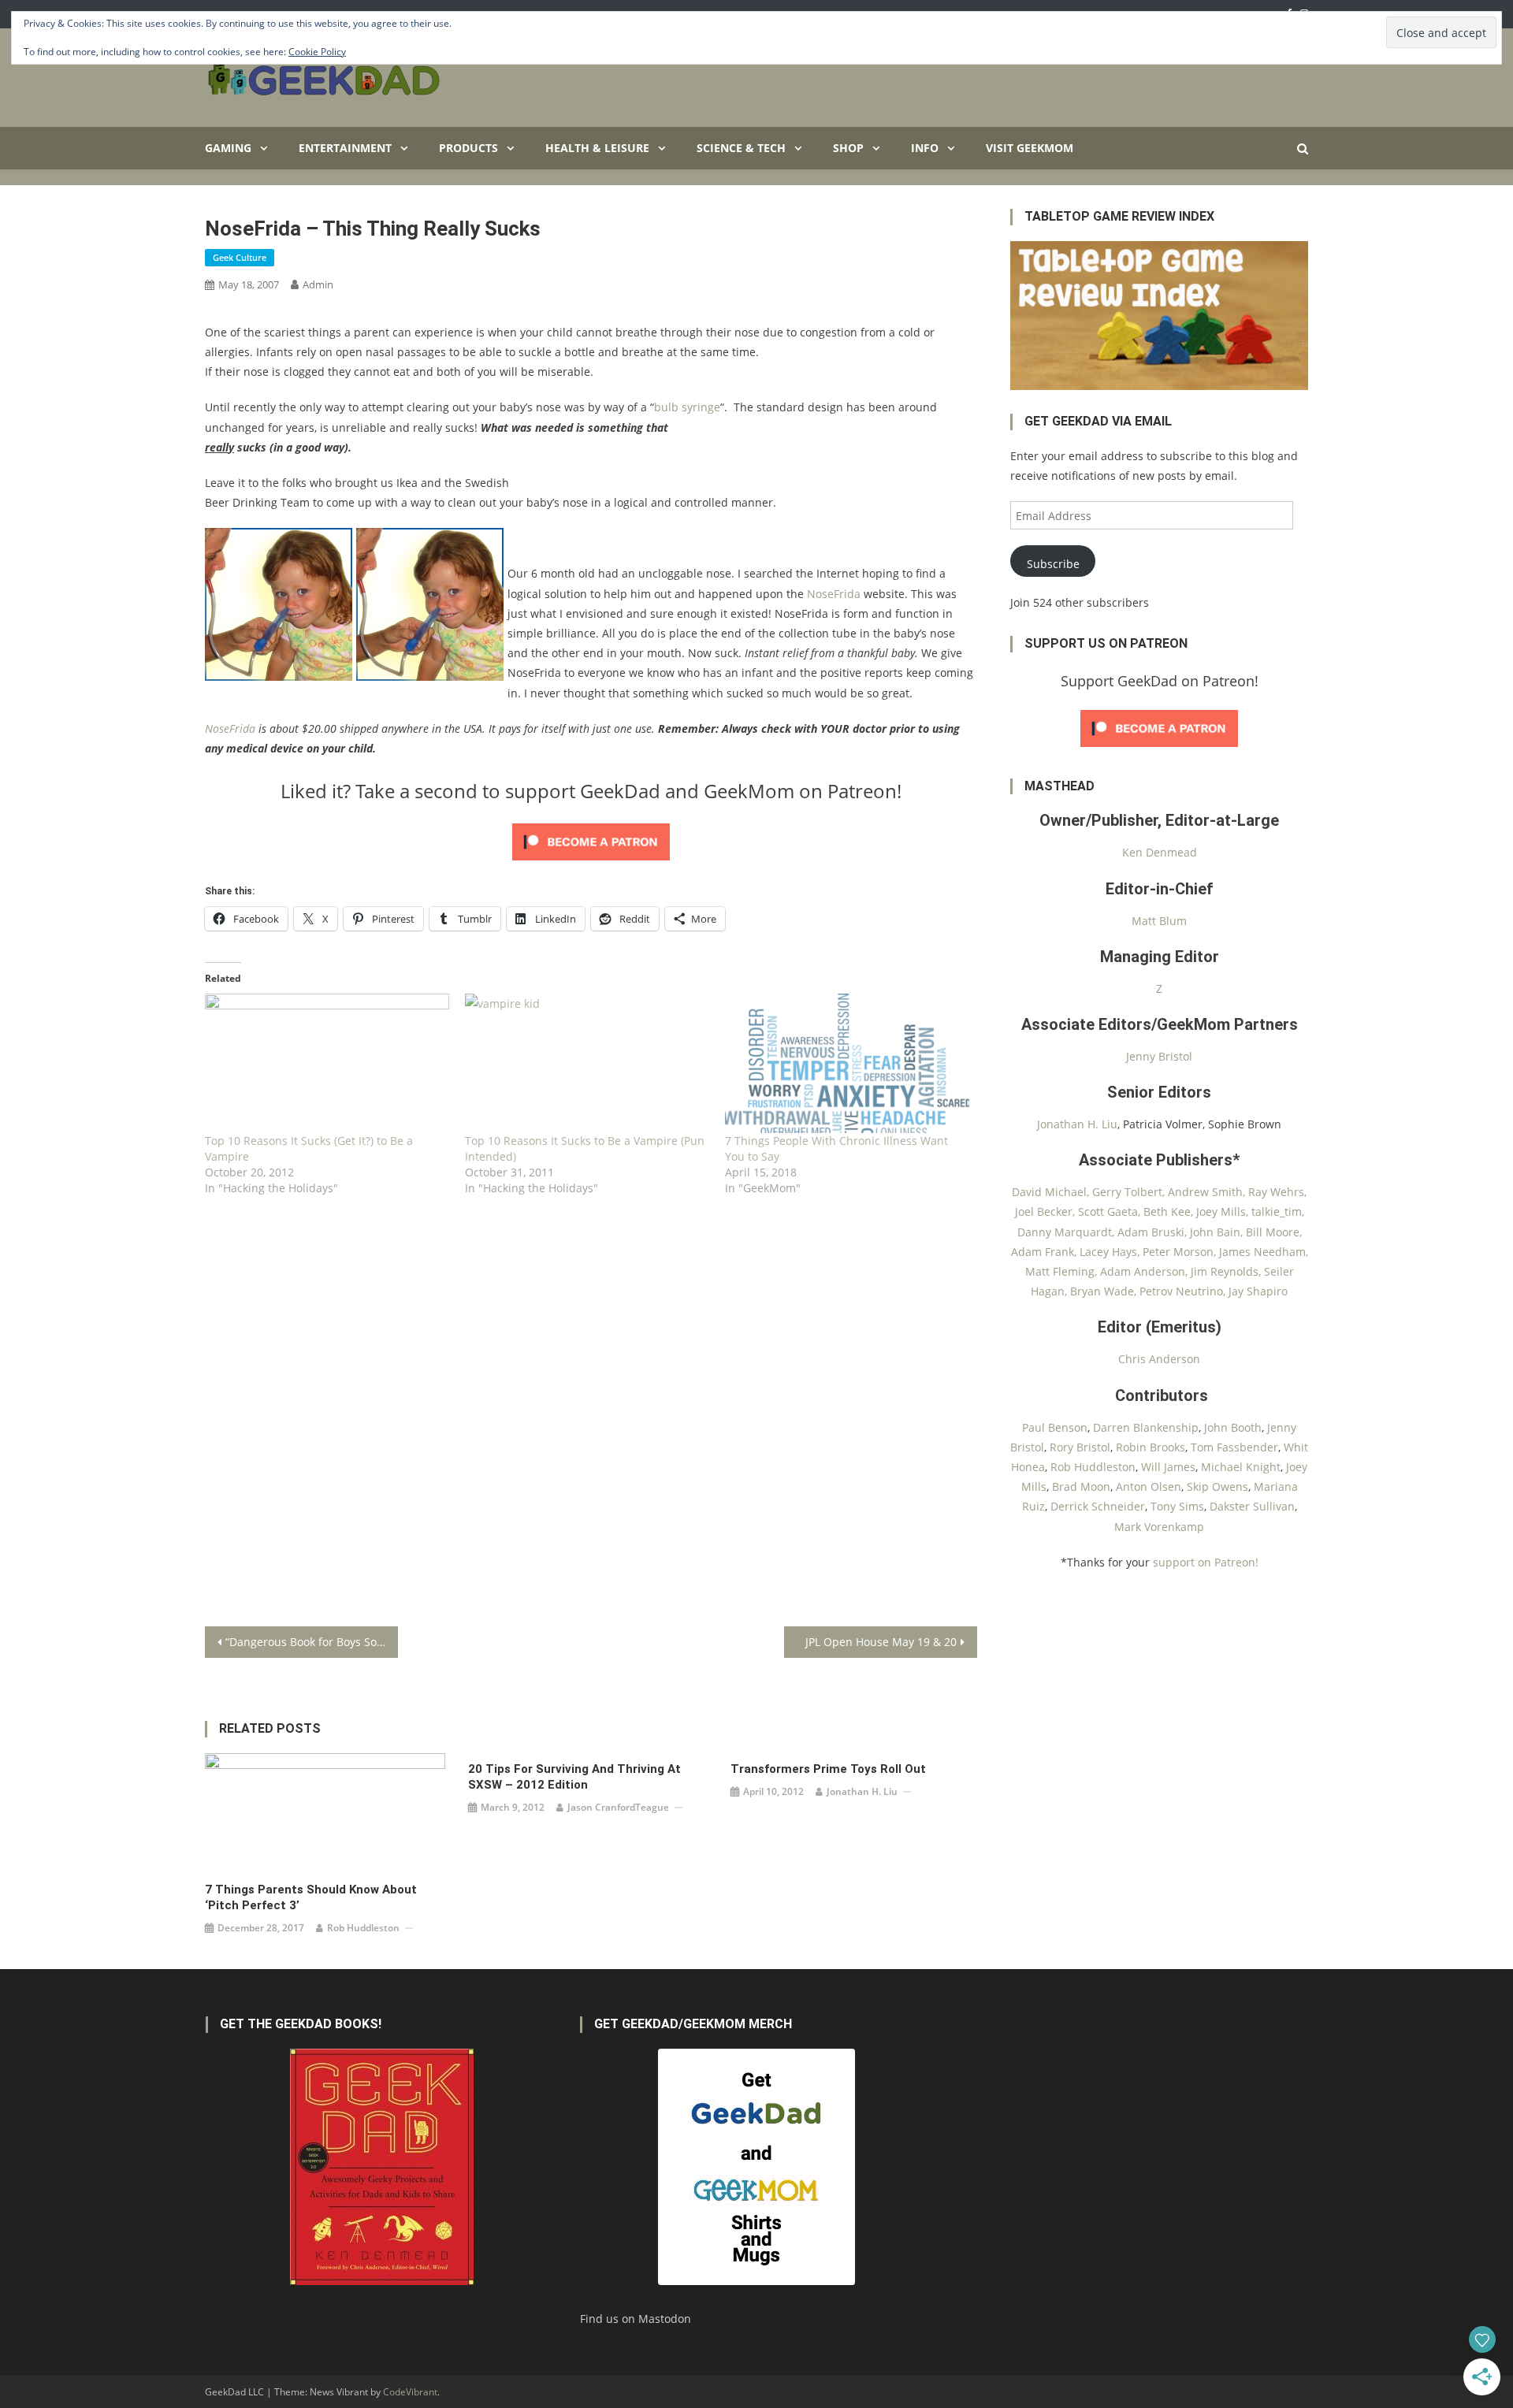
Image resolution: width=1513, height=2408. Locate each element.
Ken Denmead (1160, 852)
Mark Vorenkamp (1159, 1527)
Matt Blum (1159, 921)
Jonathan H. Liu (862, 1791)
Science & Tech (741, 148)
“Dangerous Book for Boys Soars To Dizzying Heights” (312, 1642)
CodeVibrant (410, 2392)
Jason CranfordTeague (618, 1807)
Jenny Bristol (1159, 1056)
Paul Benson (1055, 1427)
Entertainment (345, 148)
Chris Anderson (1159, 1359)
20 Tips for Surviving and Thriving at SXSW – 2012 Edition (574, 1777)
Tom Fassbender (1234, 1447)
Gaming (228, 148)
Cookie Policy (317, 52)
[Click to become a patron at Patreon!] (591, 841)
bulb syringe (687, 407)
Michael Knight (1241, 1467)
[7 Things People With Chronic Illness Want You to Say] (847, 1063)
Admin (318, 284)
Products (468, 148)
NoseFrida (834, 594)
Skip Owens (1217, 1486)
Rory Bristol (1080, 1447)
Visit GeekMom (1030, 148)
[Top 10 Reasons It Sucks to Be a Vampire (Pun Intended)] (587, 1063)
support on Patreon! (1206, 1562)
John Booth (1233, 1427)
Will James (1168, 1467)
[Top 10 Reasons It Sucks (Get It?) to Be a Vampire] (327, 1063)
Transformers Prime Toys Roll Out (828, 1769)
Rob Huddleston (363, 1928)
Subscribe (1053, 564)
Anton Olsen (1149, 1486)
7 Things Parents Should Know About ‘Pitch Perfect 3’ (311, 1897)
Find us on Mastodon (636, 2319)
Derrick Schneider (1098, 1506)
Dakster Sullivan (1252, 1506)
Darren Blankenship (1146, 1427)
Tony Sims (1177, 1506)
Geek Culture (240, 257)
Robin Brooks (1151, 1447)
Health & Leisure (597, 148)
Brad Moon (1081, 1486)
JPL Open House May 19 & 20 (881, 1642)
